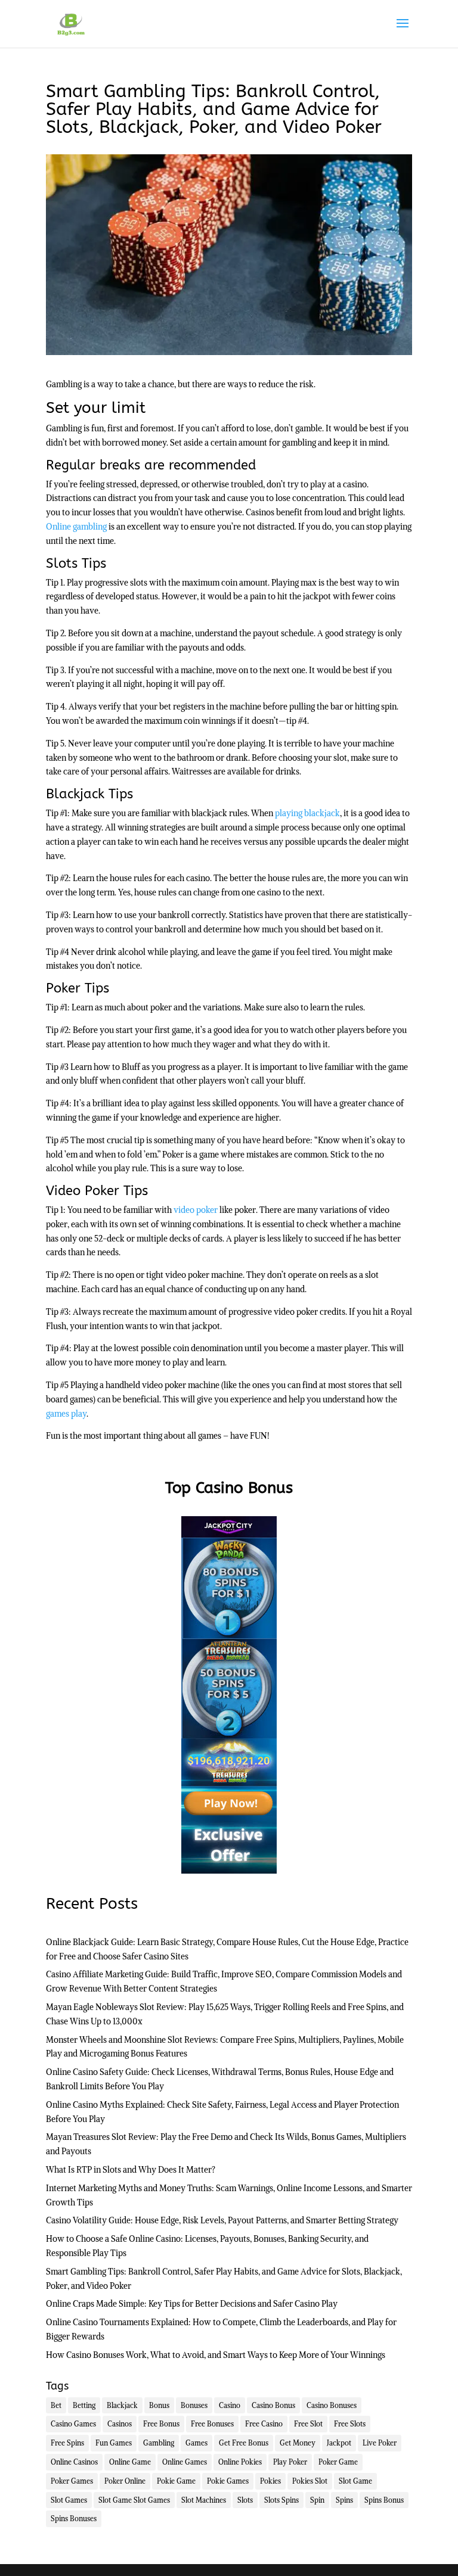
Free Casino (264, 2424)
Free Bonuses (212, 2424)
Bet (56, 2405)
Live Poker (380, 2443)
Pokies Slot (310, 2481)
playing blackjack (307, 813)
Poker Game (338, 2462)
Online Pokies (240, 2462)
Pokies (270, 2481)
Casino (230, 2405)
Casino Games (73, 2424)
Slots (245, 2500)
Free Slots (350, 2424)
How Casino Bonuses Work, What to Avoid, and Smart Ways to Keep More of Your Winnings (216, 2355)
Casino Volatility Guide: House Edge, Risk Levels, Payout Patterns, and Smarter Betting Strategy (222, 2220)
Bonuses (194, 2405)
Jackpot (339, 2443)
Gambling (159, 2443)
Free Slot (308, 2424)
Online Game (130, 2462)
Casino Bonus (273, 2405)
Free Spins (67, 2443)
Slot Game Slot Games (134, 2500)
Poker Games (72, 2481)
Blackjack (122, 2405)
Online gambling (76, 527)
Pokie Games (228, 2481)
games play (66, 1414)
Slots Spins (281, 2500)
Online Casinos (74, 2462)
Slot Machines (204, 2500)
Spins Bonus (384, 2500)
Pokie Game (176, 2481)
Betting (84, 2405)
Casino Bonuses (332, 2405)
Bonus (159, 2405)
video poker (196, 1210)
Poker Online (125, 2481)
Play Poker (290, 2462)
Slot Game (355, 2481)
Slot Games (69, 2500)
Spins (344, 2500)
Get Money (298, 2443)
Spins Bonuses (74, 2519)
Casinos (120, 2424)
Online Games (185, 2462)
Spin (317, 2500)
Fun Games (114, 2443)
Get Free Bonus (244, 2443)
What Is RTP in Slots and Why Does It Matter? (131, 2170)
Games (196, 2443)
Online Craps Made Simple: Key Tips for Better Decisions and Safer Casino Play (192, 2304)
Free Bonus (161, 2424)
